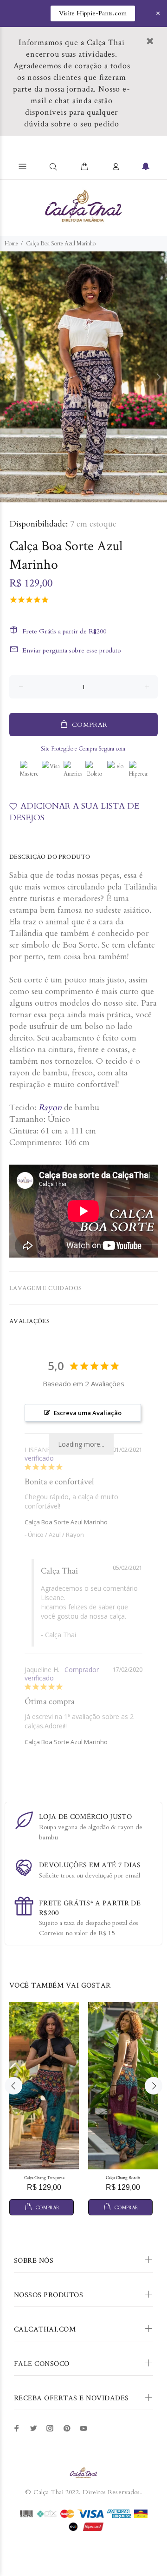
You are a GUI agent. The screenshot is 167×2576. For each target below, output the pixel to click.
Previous (9, 377)
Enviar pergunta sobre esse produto (71, 650)
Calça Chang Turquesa (44, 2177)
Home (11, 244)
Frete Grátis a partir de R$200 (64, 631)
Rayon (50, 1108)
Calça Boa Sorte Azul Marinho (66, 1522)
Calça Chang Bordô (123, 2177)
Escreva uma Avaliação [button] (88, 1413)
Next (158, 377)
